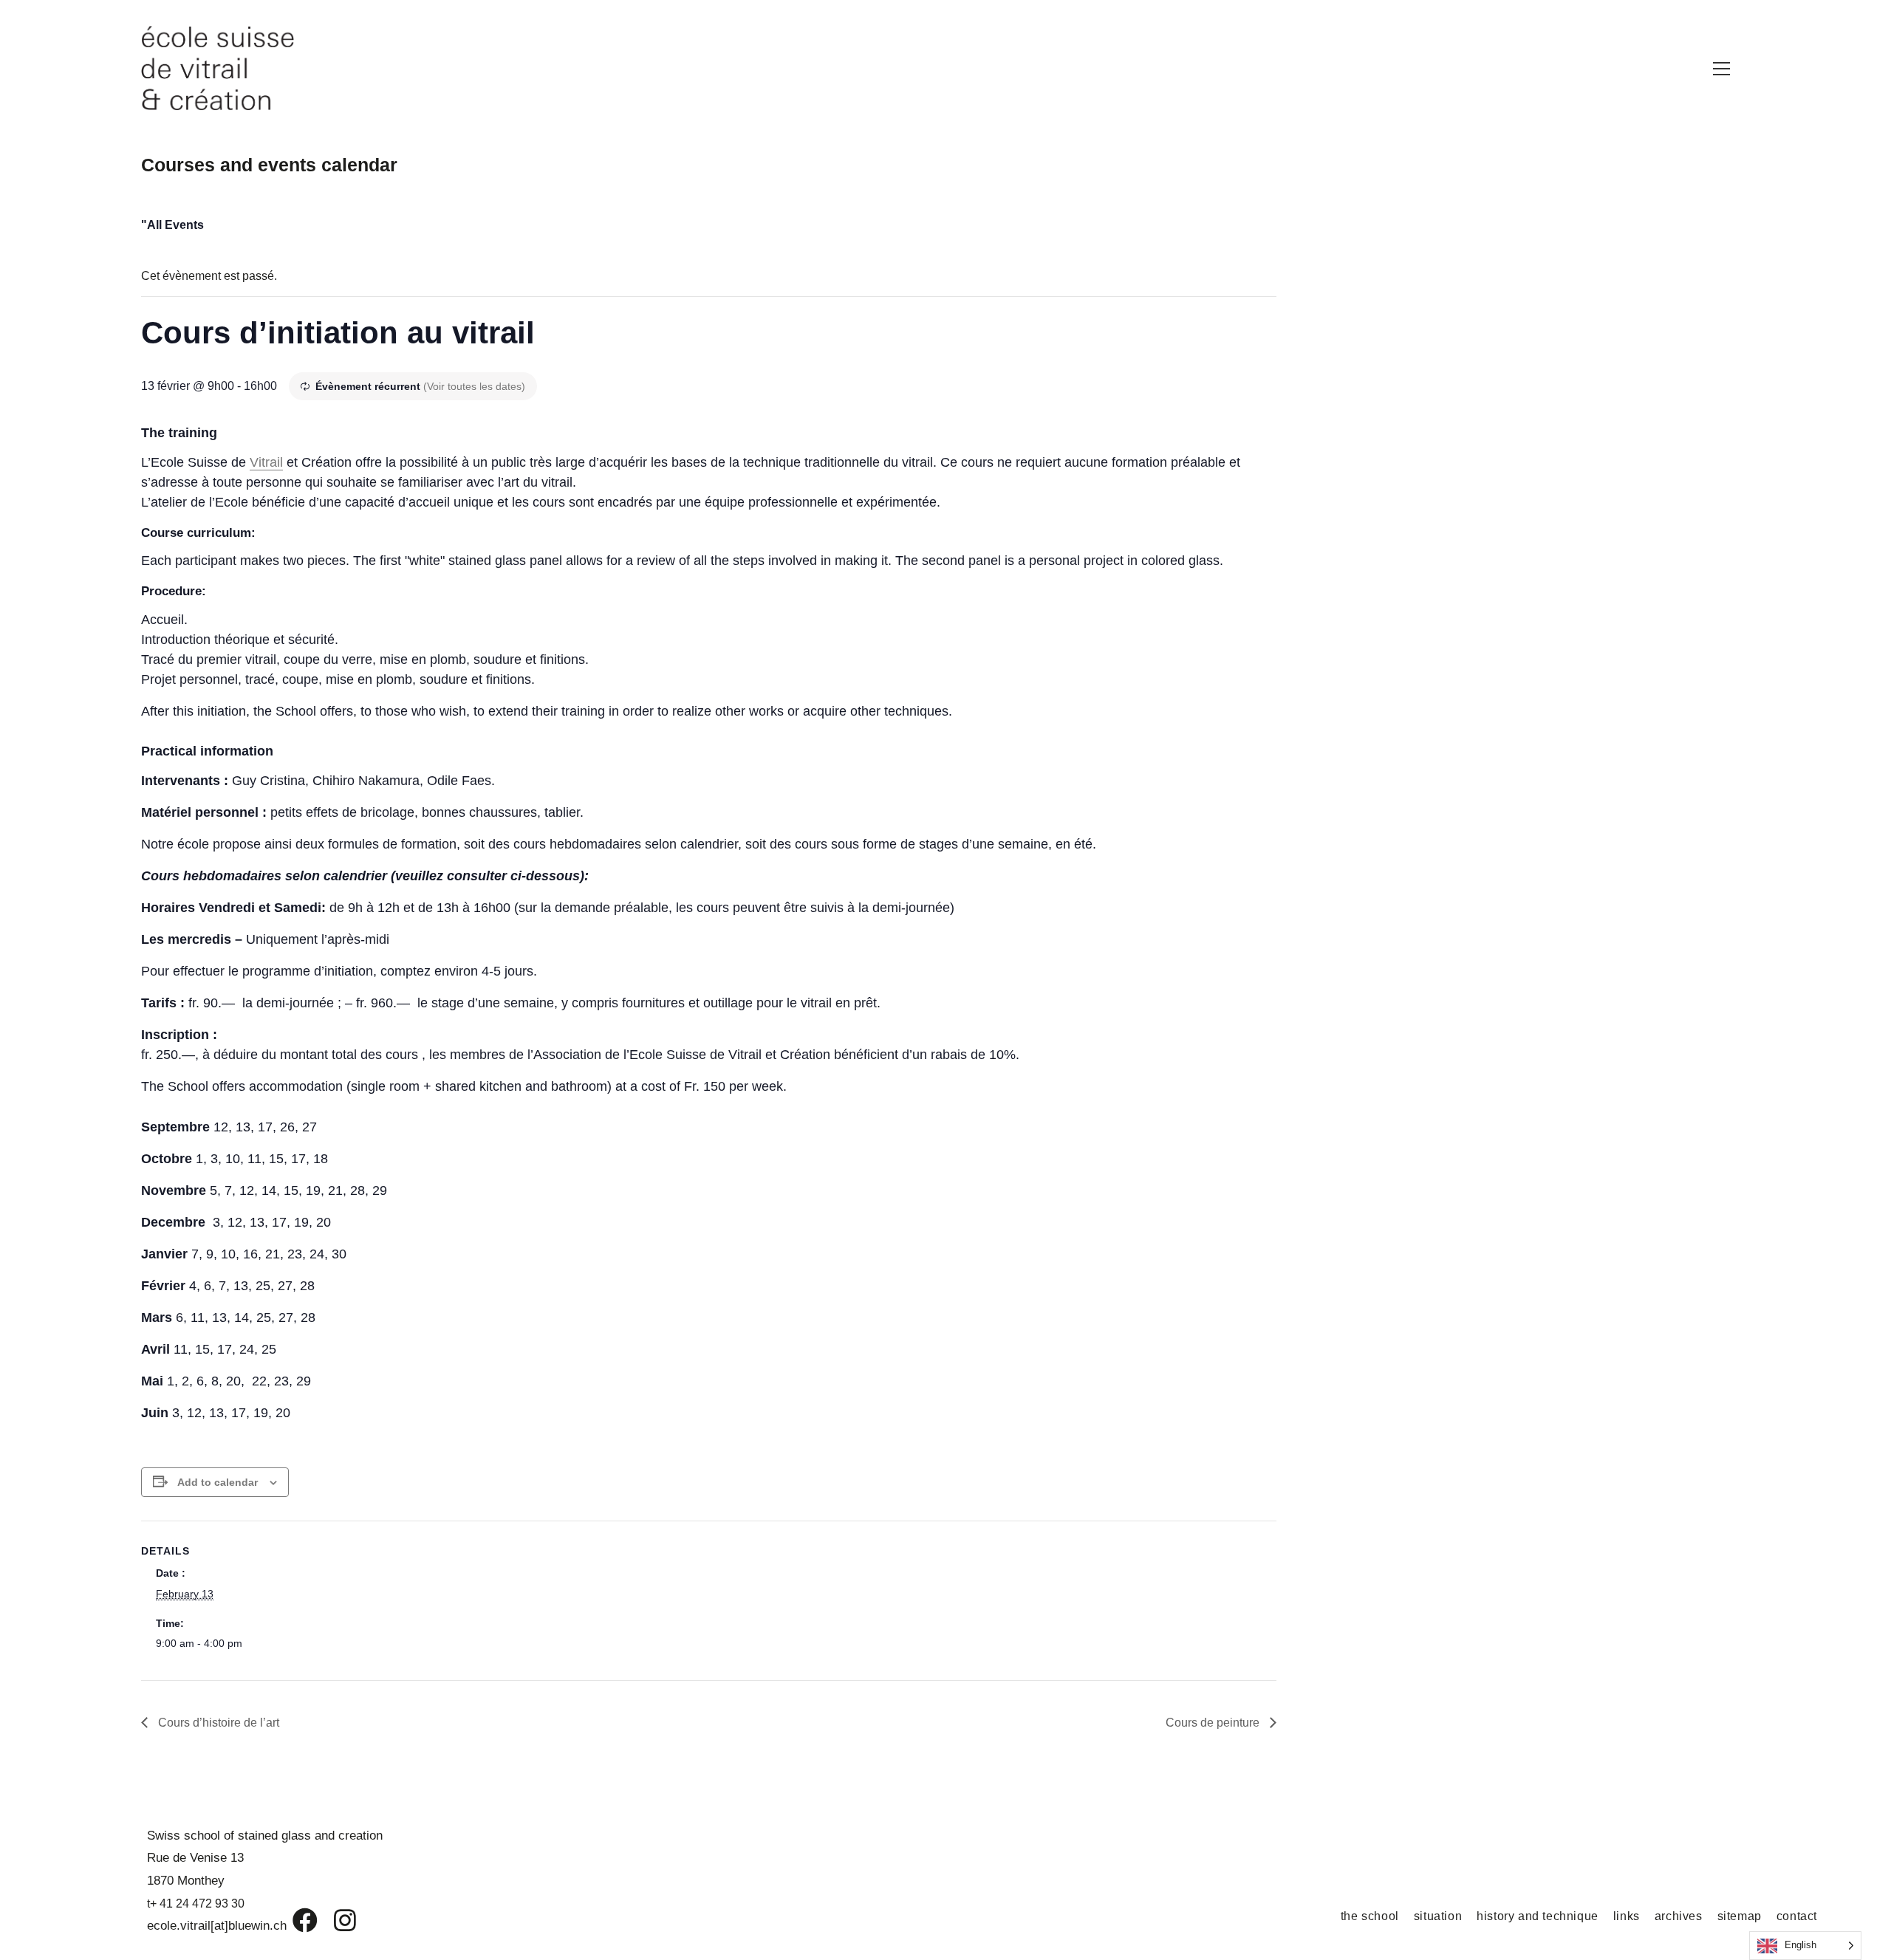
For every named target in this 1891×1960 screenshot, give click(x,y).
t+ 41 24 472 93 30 (196, 1904)
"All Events (172, 225)
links (1627, 1916)
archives (1679, 1916)
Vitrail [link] (266, 462)
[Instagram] (335, 1920)
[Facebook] (294, 1920)
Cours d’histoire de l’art (217, 1723)
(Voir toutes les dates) (474, 386)
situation (1438, 1916)
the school (1370, 1916)
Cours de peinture (1214, 1723)
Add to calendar (218, 1482)
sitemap (1740, 1916)
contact (1797, 1916)
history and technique (1538, 1916)
